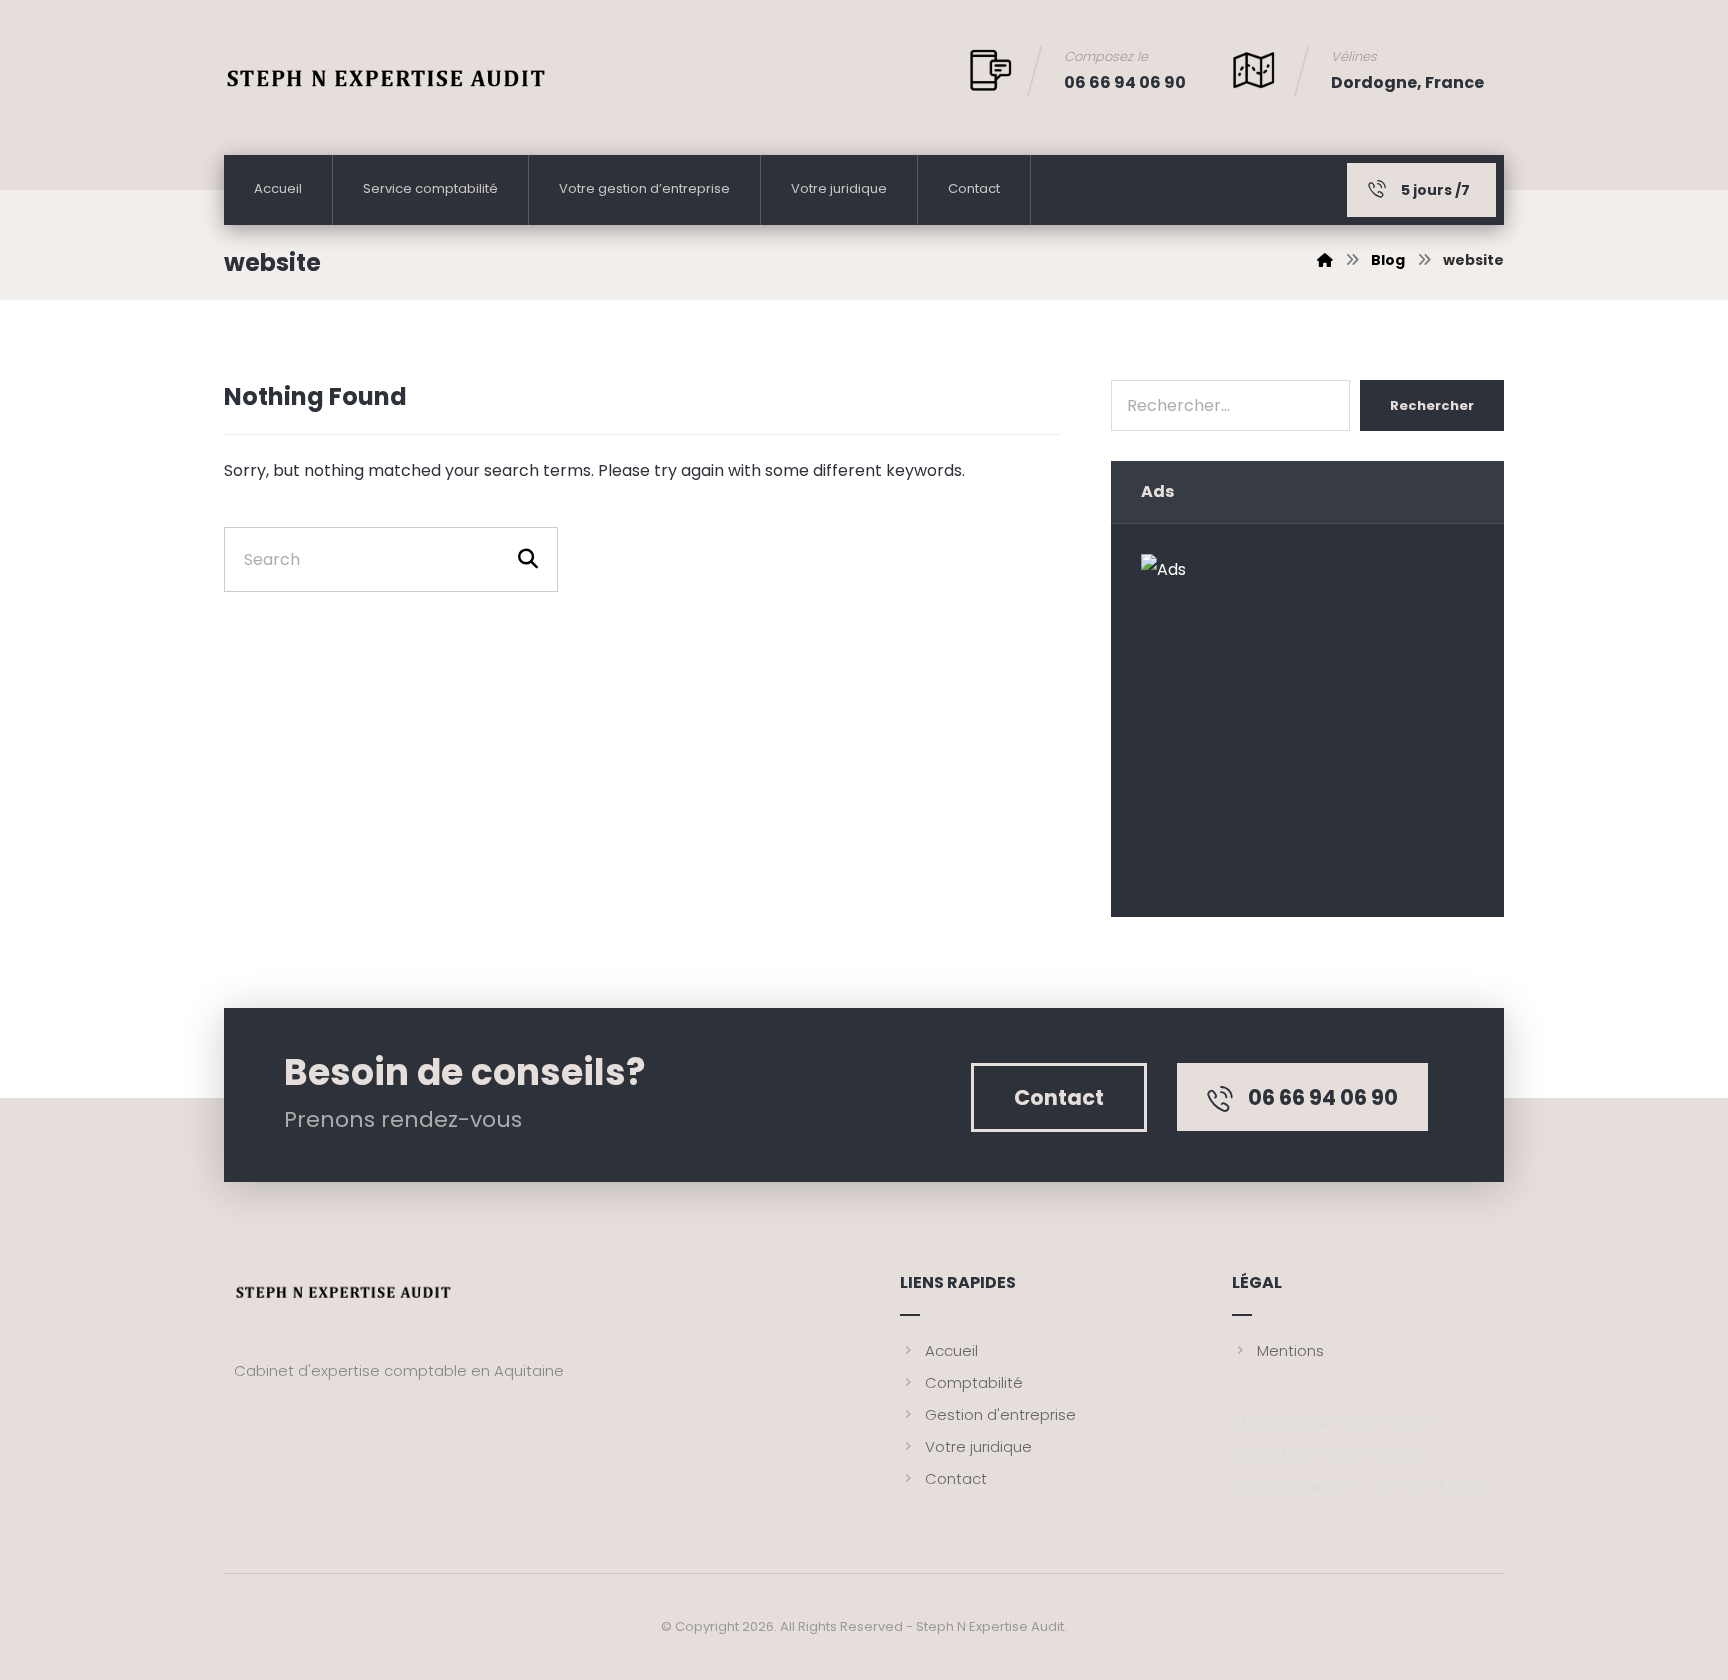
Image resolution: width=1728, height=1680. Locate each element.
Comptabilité (974, 1382)
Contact (956, 1478)
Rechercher (1432, 405)
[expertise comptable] (387, 89)
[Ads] (1307, 720)
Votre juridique (978, 1446)
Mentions (1290, 1350)
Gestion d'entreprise (1000, 1414)
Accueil (951, 1350)
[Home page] (1325, 260)
